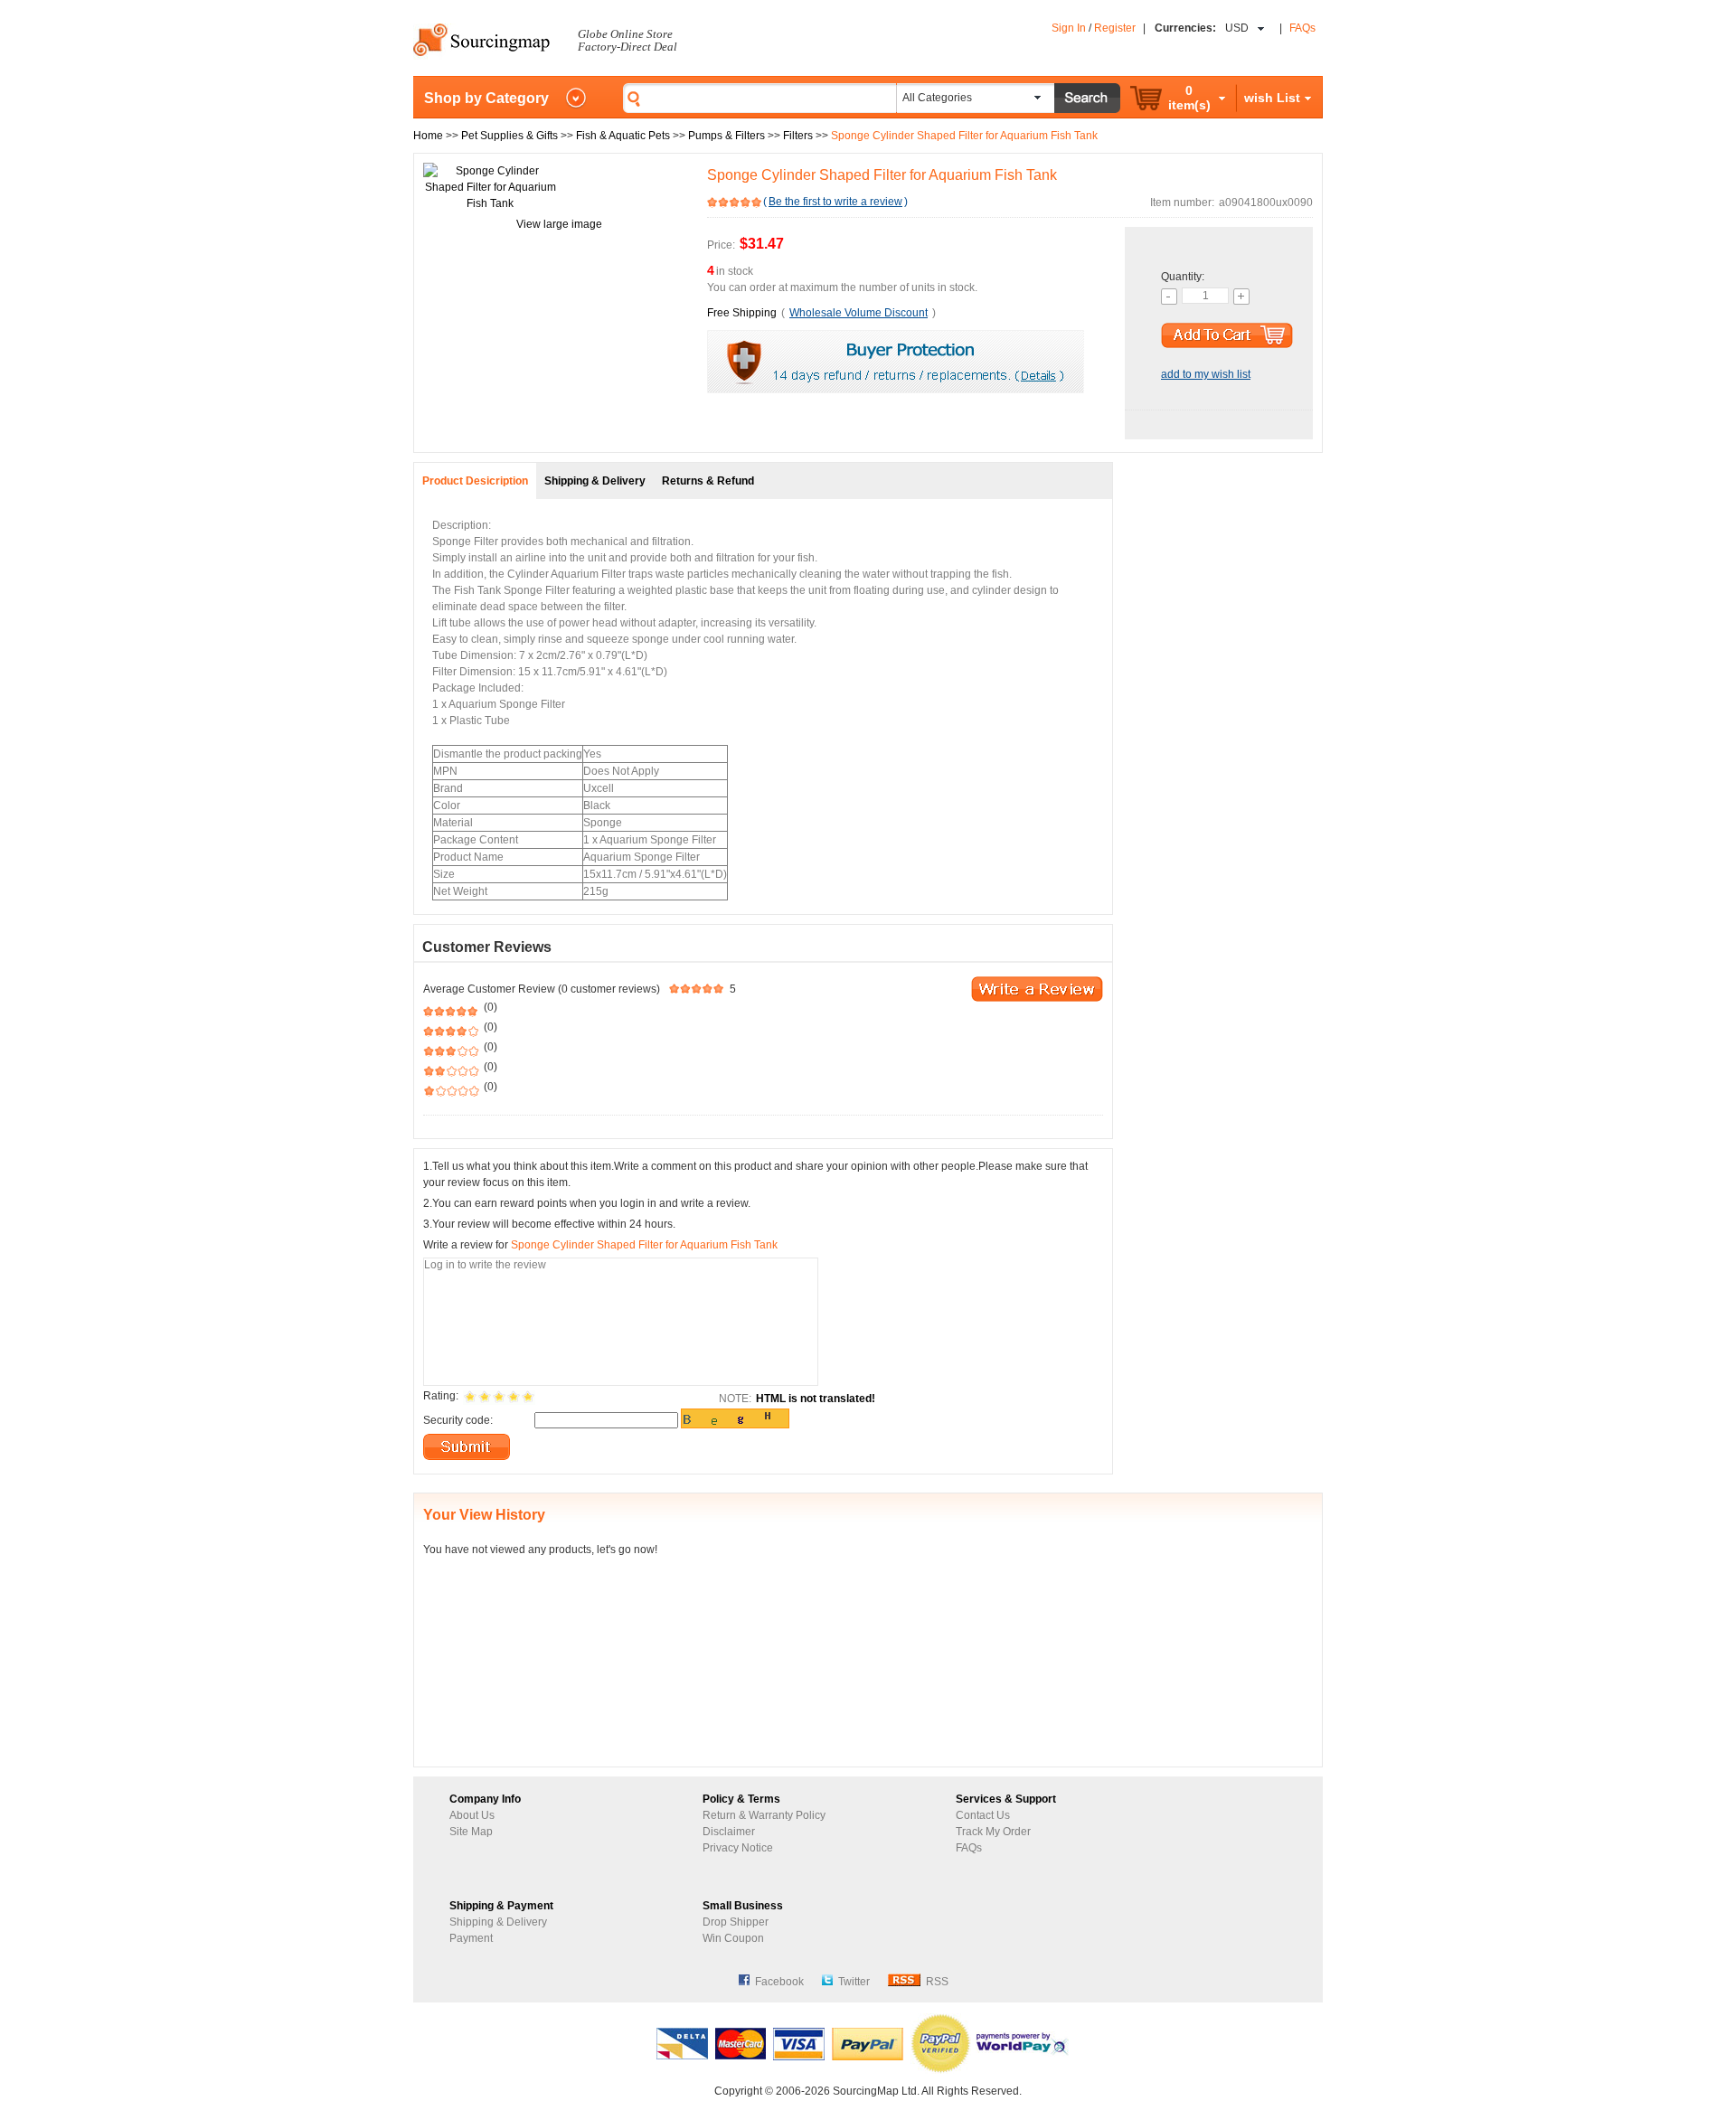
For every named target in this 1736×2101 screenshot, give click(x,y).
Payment (471, 1938)
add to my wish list (1206, 374)
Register (1115, 28)
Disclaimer (729, 1832)
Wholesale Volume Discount (859, 313)
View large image (559, 224)
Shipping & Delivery (498, 1922)
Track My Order (993, 1832)
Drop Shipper (736, 1922)
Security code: (458, 1420)
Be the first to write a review (835, 202)
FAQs (1302, 28)
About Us (472, 1815)
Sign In (1069, 28)
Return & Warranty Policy (764, 1815)
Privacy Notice (738, 1848)
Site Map (471, 1832)
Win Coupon (733, 1938)
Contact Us (983, 1815)
